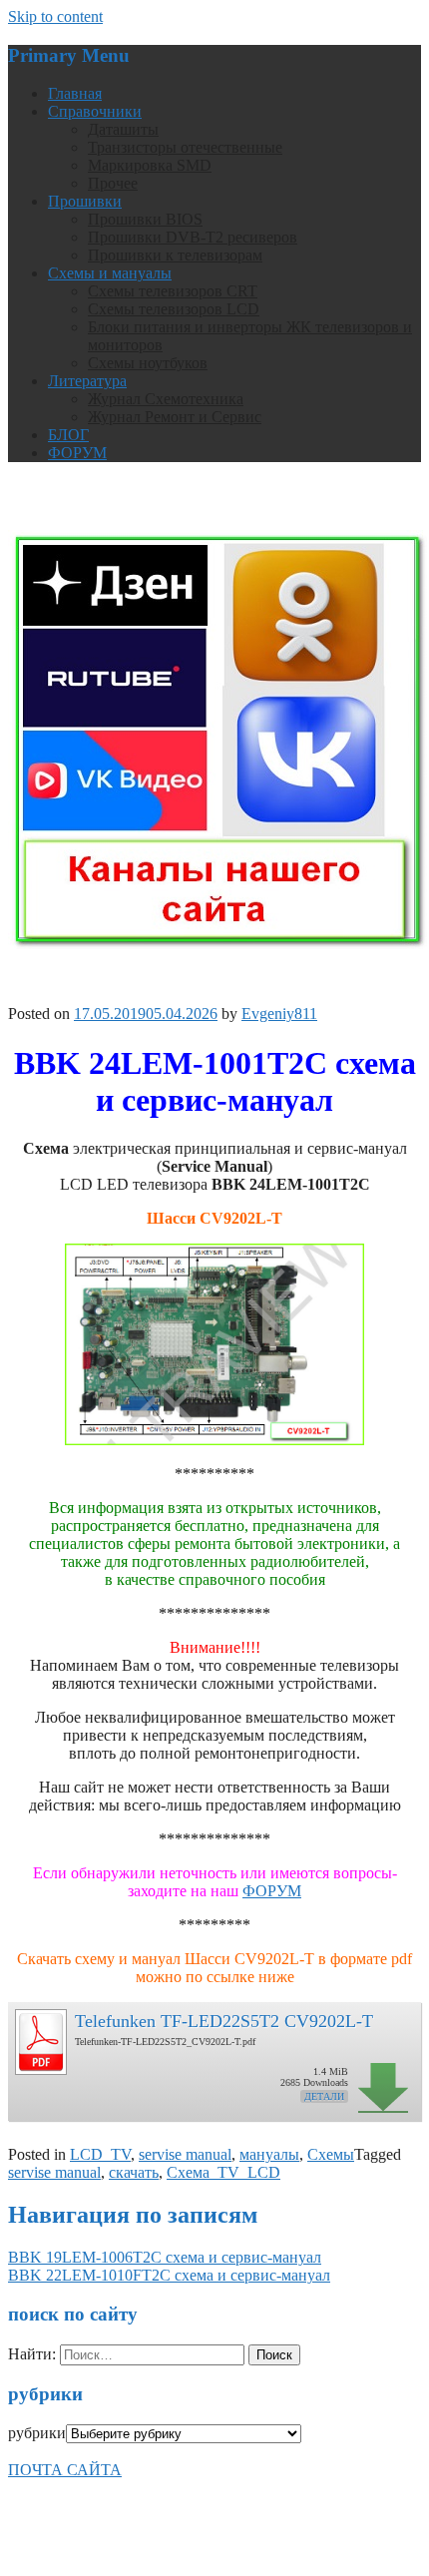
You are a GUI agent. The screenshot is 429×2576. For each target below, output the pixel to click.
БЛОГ (68, 435)
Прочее (113, 183)
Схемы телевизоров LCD (174, 309)
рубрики (37, 2433)
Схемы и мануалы (110, 273)
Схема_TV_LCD (223, 2172)
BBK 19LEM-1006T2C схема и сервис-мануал (165, 2257)
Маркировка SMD (150, 165)
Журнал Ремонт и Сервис (175, 417)
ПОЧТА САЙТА (65, 2470)
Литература (87, 381)
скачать (134, 2172)
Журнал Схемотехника (166, 399)
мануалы (269, 2154)
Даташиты (123, 129)
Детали (324, 2096)
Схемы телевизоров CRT (173, 291)
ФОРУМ (77, 453)
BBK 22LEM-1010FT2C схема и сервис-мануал (169, 2275)
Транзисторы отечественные (185, 147)
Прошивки (85, 201)
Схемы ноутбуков (148, 363)
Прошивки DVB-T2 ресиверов (193, 237)
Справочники (95, 111)
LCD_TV (100, 2154)
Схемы (331, 2154)
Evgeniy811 (279, 1014)
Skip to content (55, 16)
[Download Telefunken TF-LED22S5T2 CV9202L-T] (40, 2037)
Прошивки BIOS (145, 219)
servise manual (185, 2154)
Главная (75, 93)
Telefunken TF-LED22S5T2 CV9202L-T (224, 2021)
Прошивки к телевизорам (175, 255)
